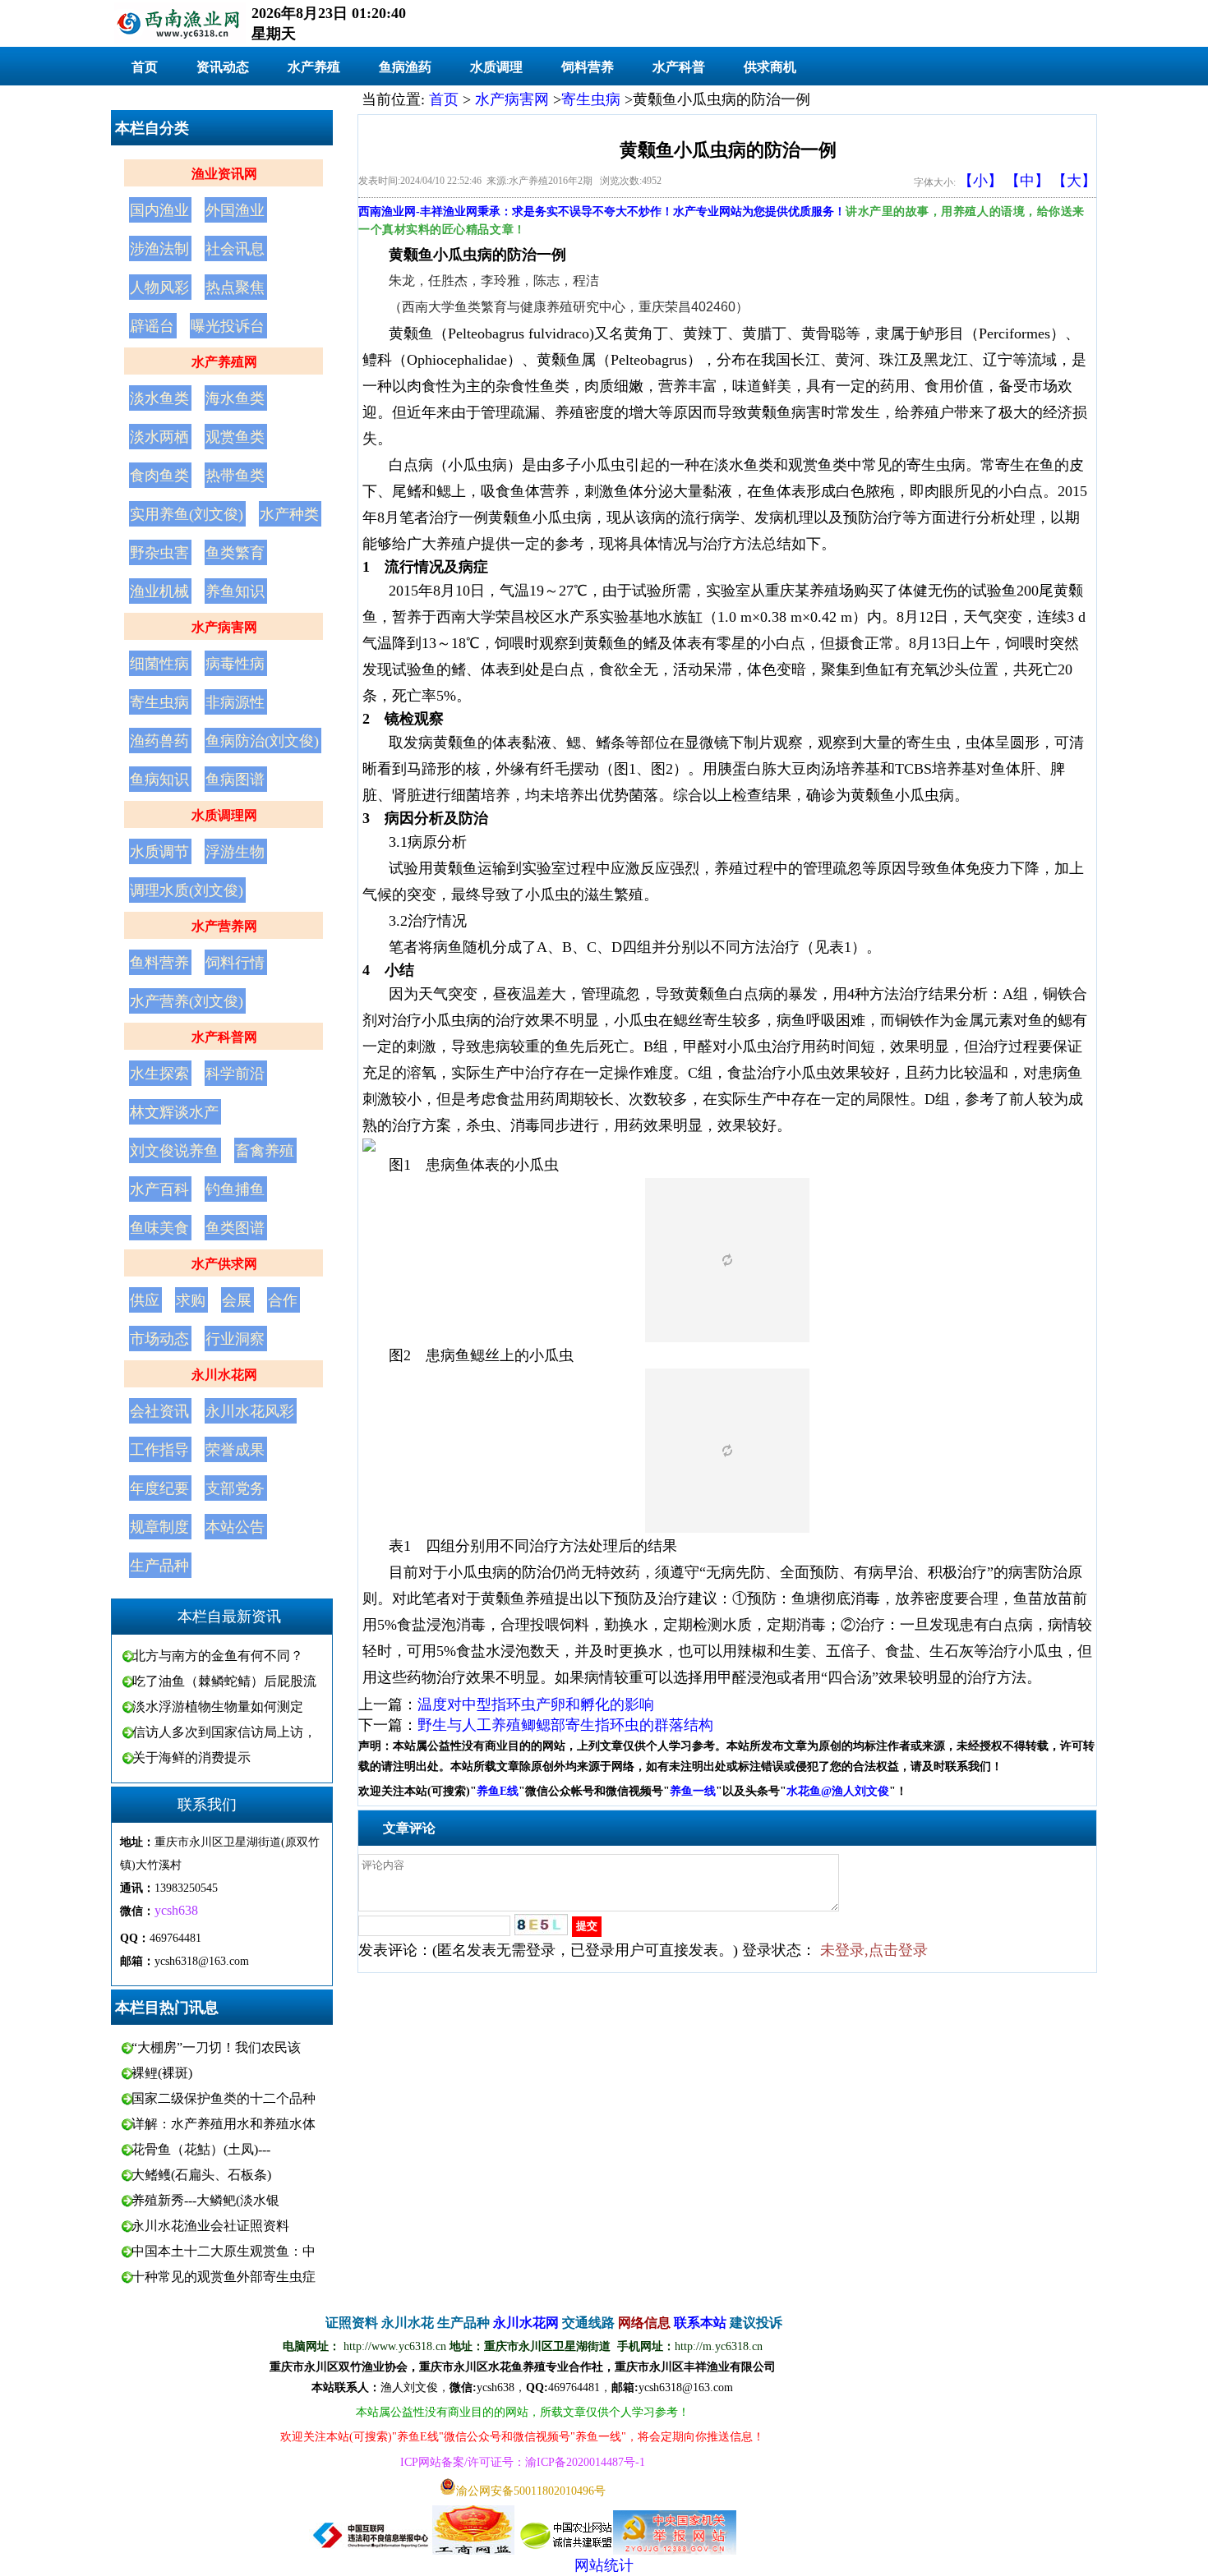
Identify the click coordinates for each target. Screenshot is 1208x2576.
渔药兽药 (159, 741)
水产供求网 (224, 1264)
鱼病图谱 (235, 780)
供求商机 (770, 67)
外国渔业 (235, 210)
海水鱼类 (235, 398)
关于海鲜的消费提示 (191, 1757)
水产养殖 (314, 67)
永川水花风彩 (250, 1411)
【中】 (1027, 181)
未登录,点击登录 (874, 1950)
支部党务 (235, 1488)
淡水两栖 (159, 437)
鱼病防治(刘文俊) (262, 741)
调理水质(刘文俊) (187, 890)
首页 (145, 67)
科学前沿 (235, 1074)
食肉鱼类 (159, 476)
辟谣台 (152, 326)
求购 (191, 1300)
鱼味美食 (159, 1228)
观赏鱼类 (235, 437)
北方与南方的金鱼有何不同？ (218, 1656)
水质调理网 (224, 815)
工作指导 (159, 1450)
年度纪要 (159, 1488)
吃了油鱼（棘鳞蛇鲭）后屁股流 (224, 1681)
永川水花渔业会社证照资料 (210, 2226)
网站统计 (604, 2565)
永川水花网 (224, 1375)
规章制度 (159, 1527)
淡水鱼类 (159, 398)
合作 (283, 1300)
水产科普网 (224, 1037)
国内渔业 (159, 210)
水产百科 (159, 1189)
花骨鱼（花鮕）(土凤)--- (201, 2149)
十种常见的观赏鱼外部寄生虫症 (224, 2277)
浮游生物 (235, 852)
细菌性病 (159, 664)
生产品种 (159, 1566)
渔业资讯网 (224, 174)
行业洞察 (235, 1339)
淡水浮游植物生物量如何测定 (218, 1707)
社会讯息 (235, 249)
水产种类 (289, 514)
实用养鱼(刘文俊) (187, 514)
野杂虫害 (159, 553)
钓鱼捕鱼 (235, 1189)
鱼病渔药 (405, 67)
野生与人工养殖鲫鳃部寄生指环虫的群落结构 (565, 1725)
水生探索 (159, 1074)
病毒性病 (235, 664)
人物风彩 (159, 287)
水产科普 (679, 67)
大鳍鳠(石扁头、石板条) (201, 2175)
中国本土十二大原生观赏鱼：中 (224, 2251)
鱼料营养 (159, 963)
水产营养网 (224, 926)
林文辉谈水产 (174, 1112)
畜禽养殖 (265, 1151)
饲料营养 (588, 67)
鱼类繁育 (235, 553)
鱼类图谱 (235, 1228)
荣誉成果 (235, 1450)
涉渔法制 (159, 249)
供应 (145, 1300)
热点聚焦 (235, 287)
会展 (237, 1300)
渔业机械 (159, 591)
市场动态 (159, 1339)
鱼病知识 (159, 780)
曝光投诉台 (228, 326)
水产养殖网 (224, 362)
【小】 (980, 181)
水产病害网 (224, 627)
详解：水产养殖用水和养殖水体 (224, 2124)
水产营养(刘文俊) (187, 1001)
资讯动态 (223, 67)
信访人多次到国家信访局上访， (224, 1732)
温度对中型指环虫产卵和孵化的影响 (536, 1704)
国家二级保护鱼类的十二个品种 (224, 2098)
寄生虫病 (159, 702)
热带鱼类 (235, 476)
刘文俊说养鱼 (174, 1151)
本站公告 (235, 1527)
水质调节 (159, 852)
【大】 (1074, 181)
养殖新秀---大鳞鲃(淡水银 (205, 2200)
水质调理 (496, 67)
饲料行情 (235, 963)
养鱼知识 (235, 591)
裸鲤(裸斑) (162, 2073)
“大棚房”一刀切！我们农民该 (216, 2047)
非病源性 (235, 702)
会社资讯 (159, 1411)
